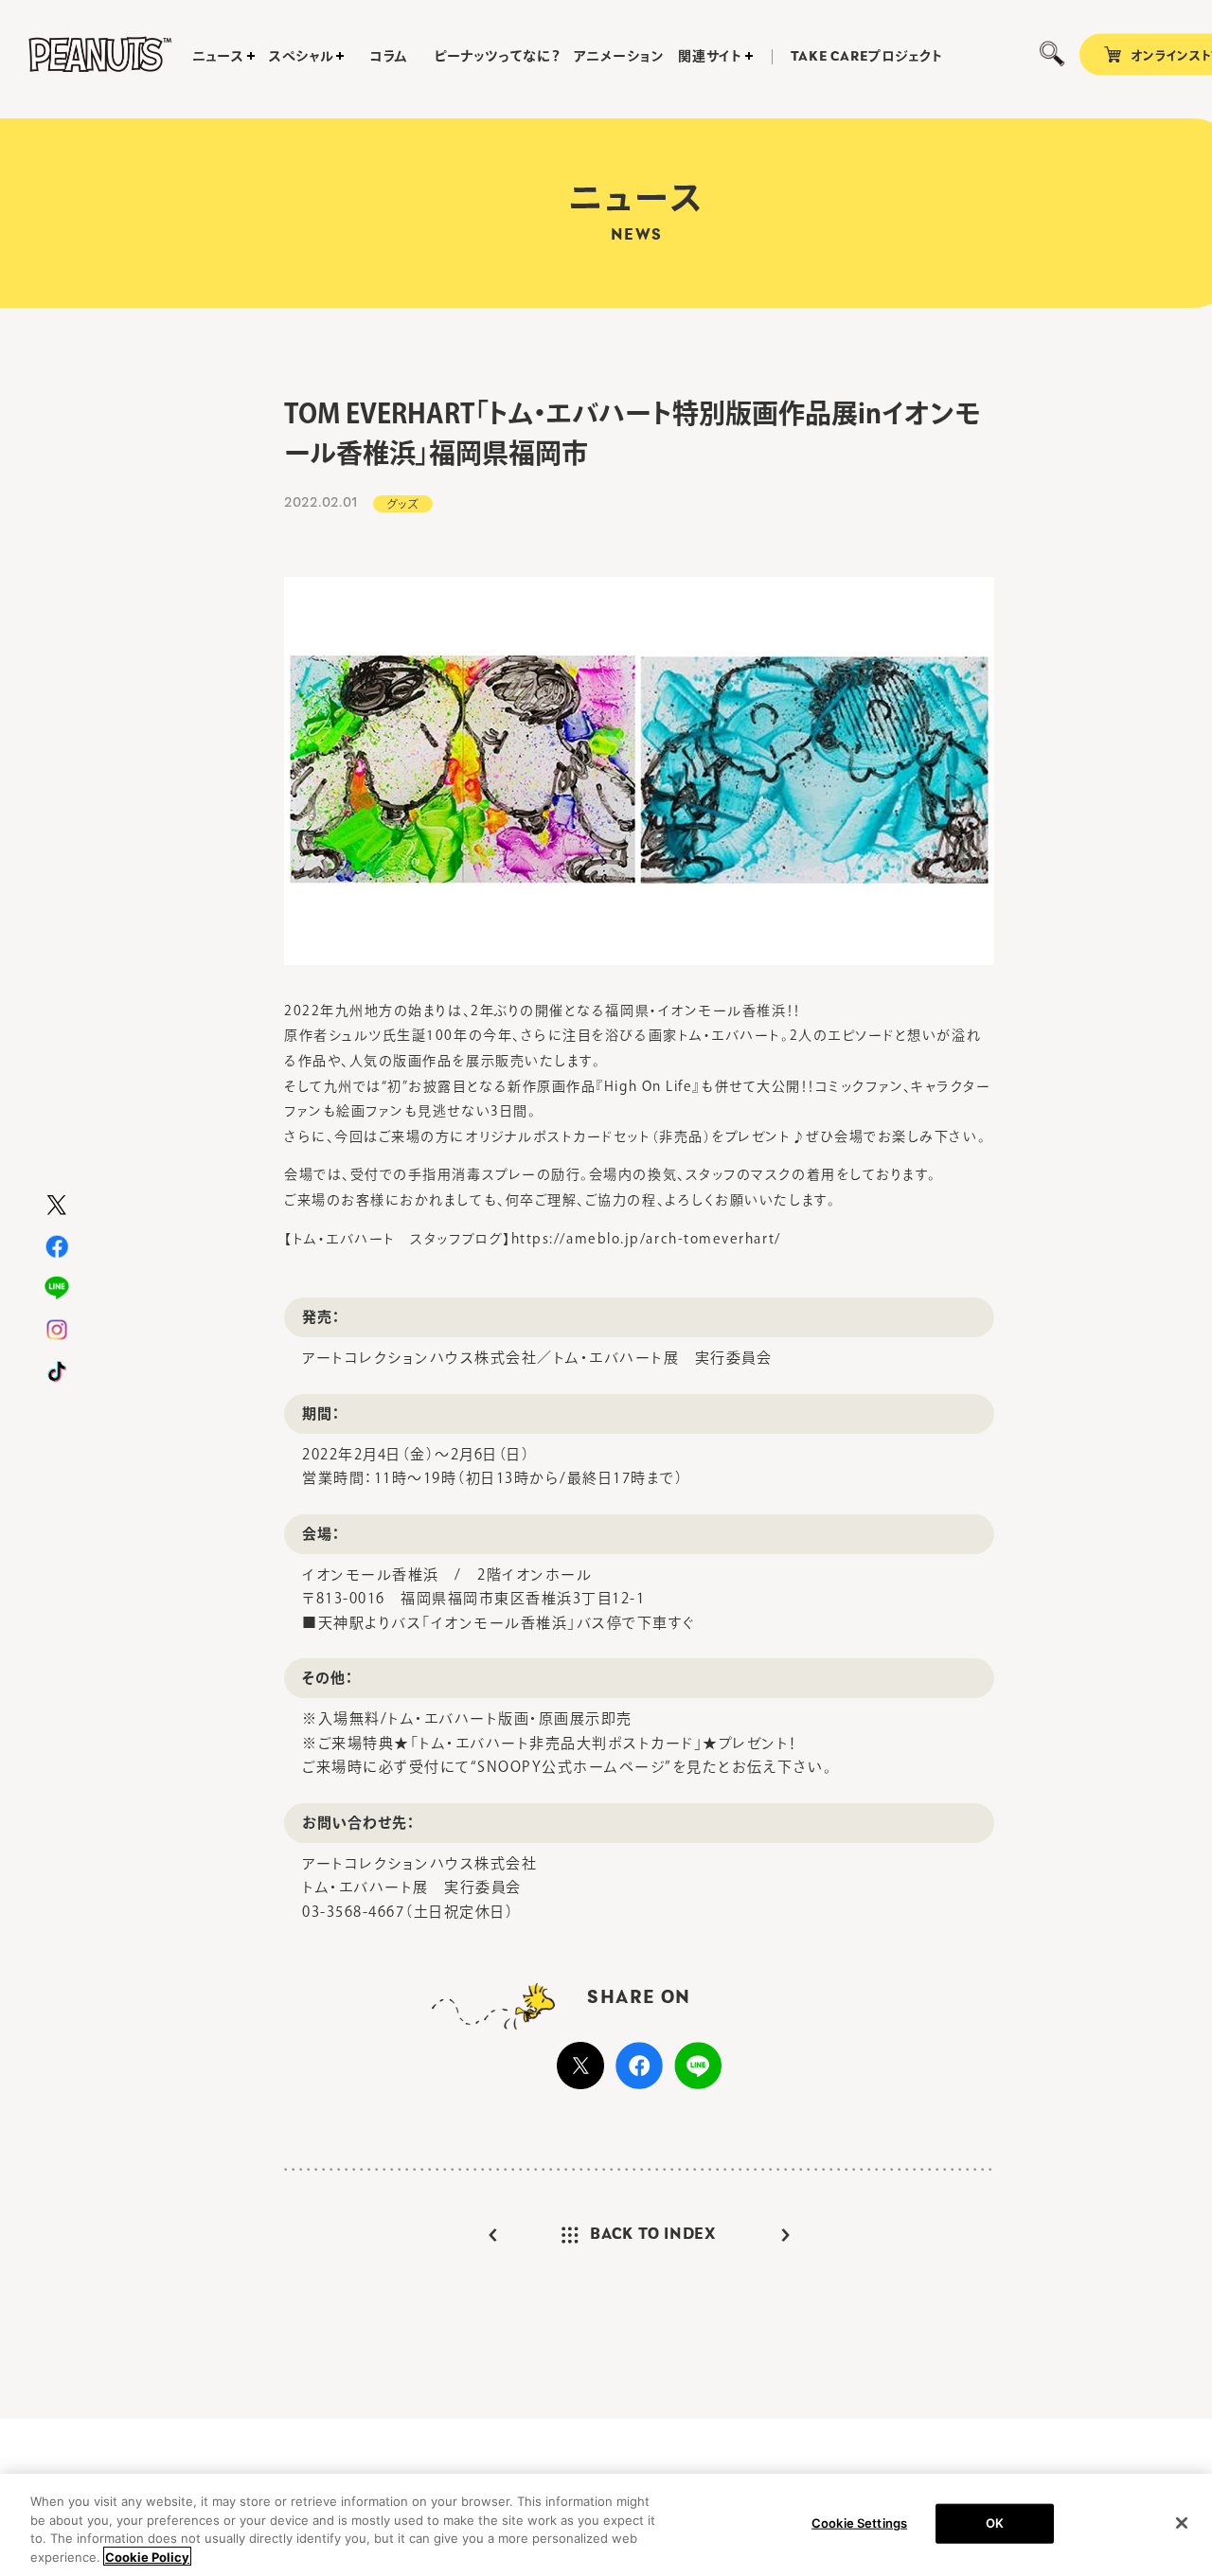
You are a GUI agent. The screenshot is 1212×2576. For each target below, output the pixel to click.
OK (995, 2523)
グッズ (403, 504)
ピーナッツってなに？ (497, 56)
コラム (389, 56)
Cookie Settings (859, 2523)
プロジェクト (867, 57)
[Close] (1182, 2523)
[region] (606, 2525)
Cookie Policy (147, 2556)
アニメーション (619, 56)
